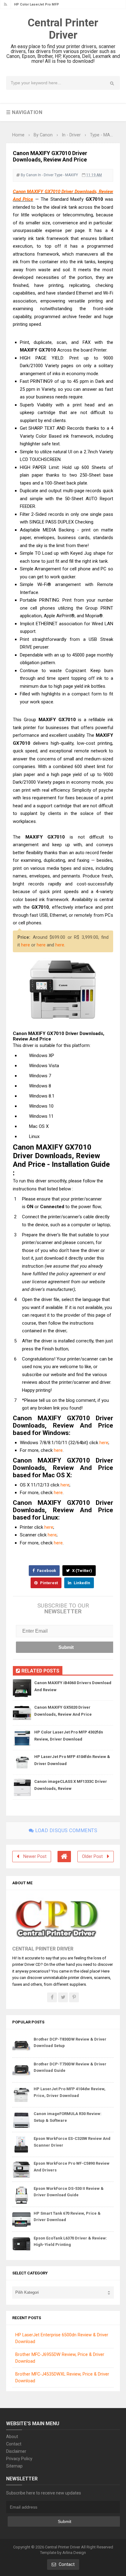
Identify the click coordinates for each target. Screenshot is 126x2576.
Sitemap (14, 2466)
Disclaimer (16, 2451)
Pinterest (48, 1583)
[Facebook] (52, 1997)
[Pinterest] (74, 1997)
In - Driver (46, 175)
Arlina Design (74, 2553)
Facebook (46, 1571)
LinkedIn (82, 1583)
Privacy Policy (19, 2459)
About (12, 2437)
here (26, 945)
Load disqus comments (66, 1830)
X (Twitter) (82, 1571)
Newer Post (35, 1857)
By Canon (29, 175)
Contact (14, 2444)
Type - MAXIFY (66, 175)
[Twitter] (63, 1997)
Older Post (92, 1857)
